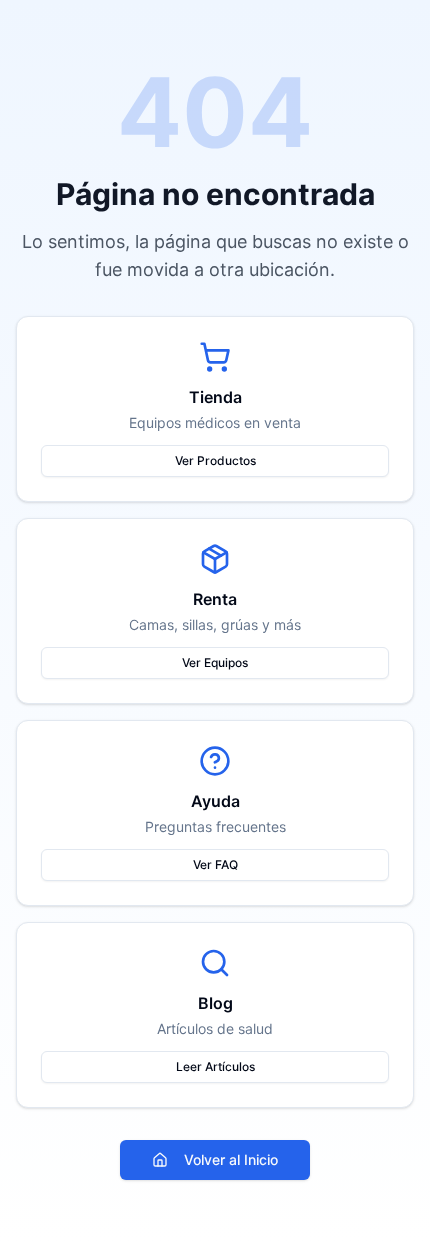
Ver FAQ (215, 864)
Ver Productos (215, 460)
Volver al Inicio (231, 1159)
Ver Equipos (215, 662)
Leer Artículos (215, 1066)
